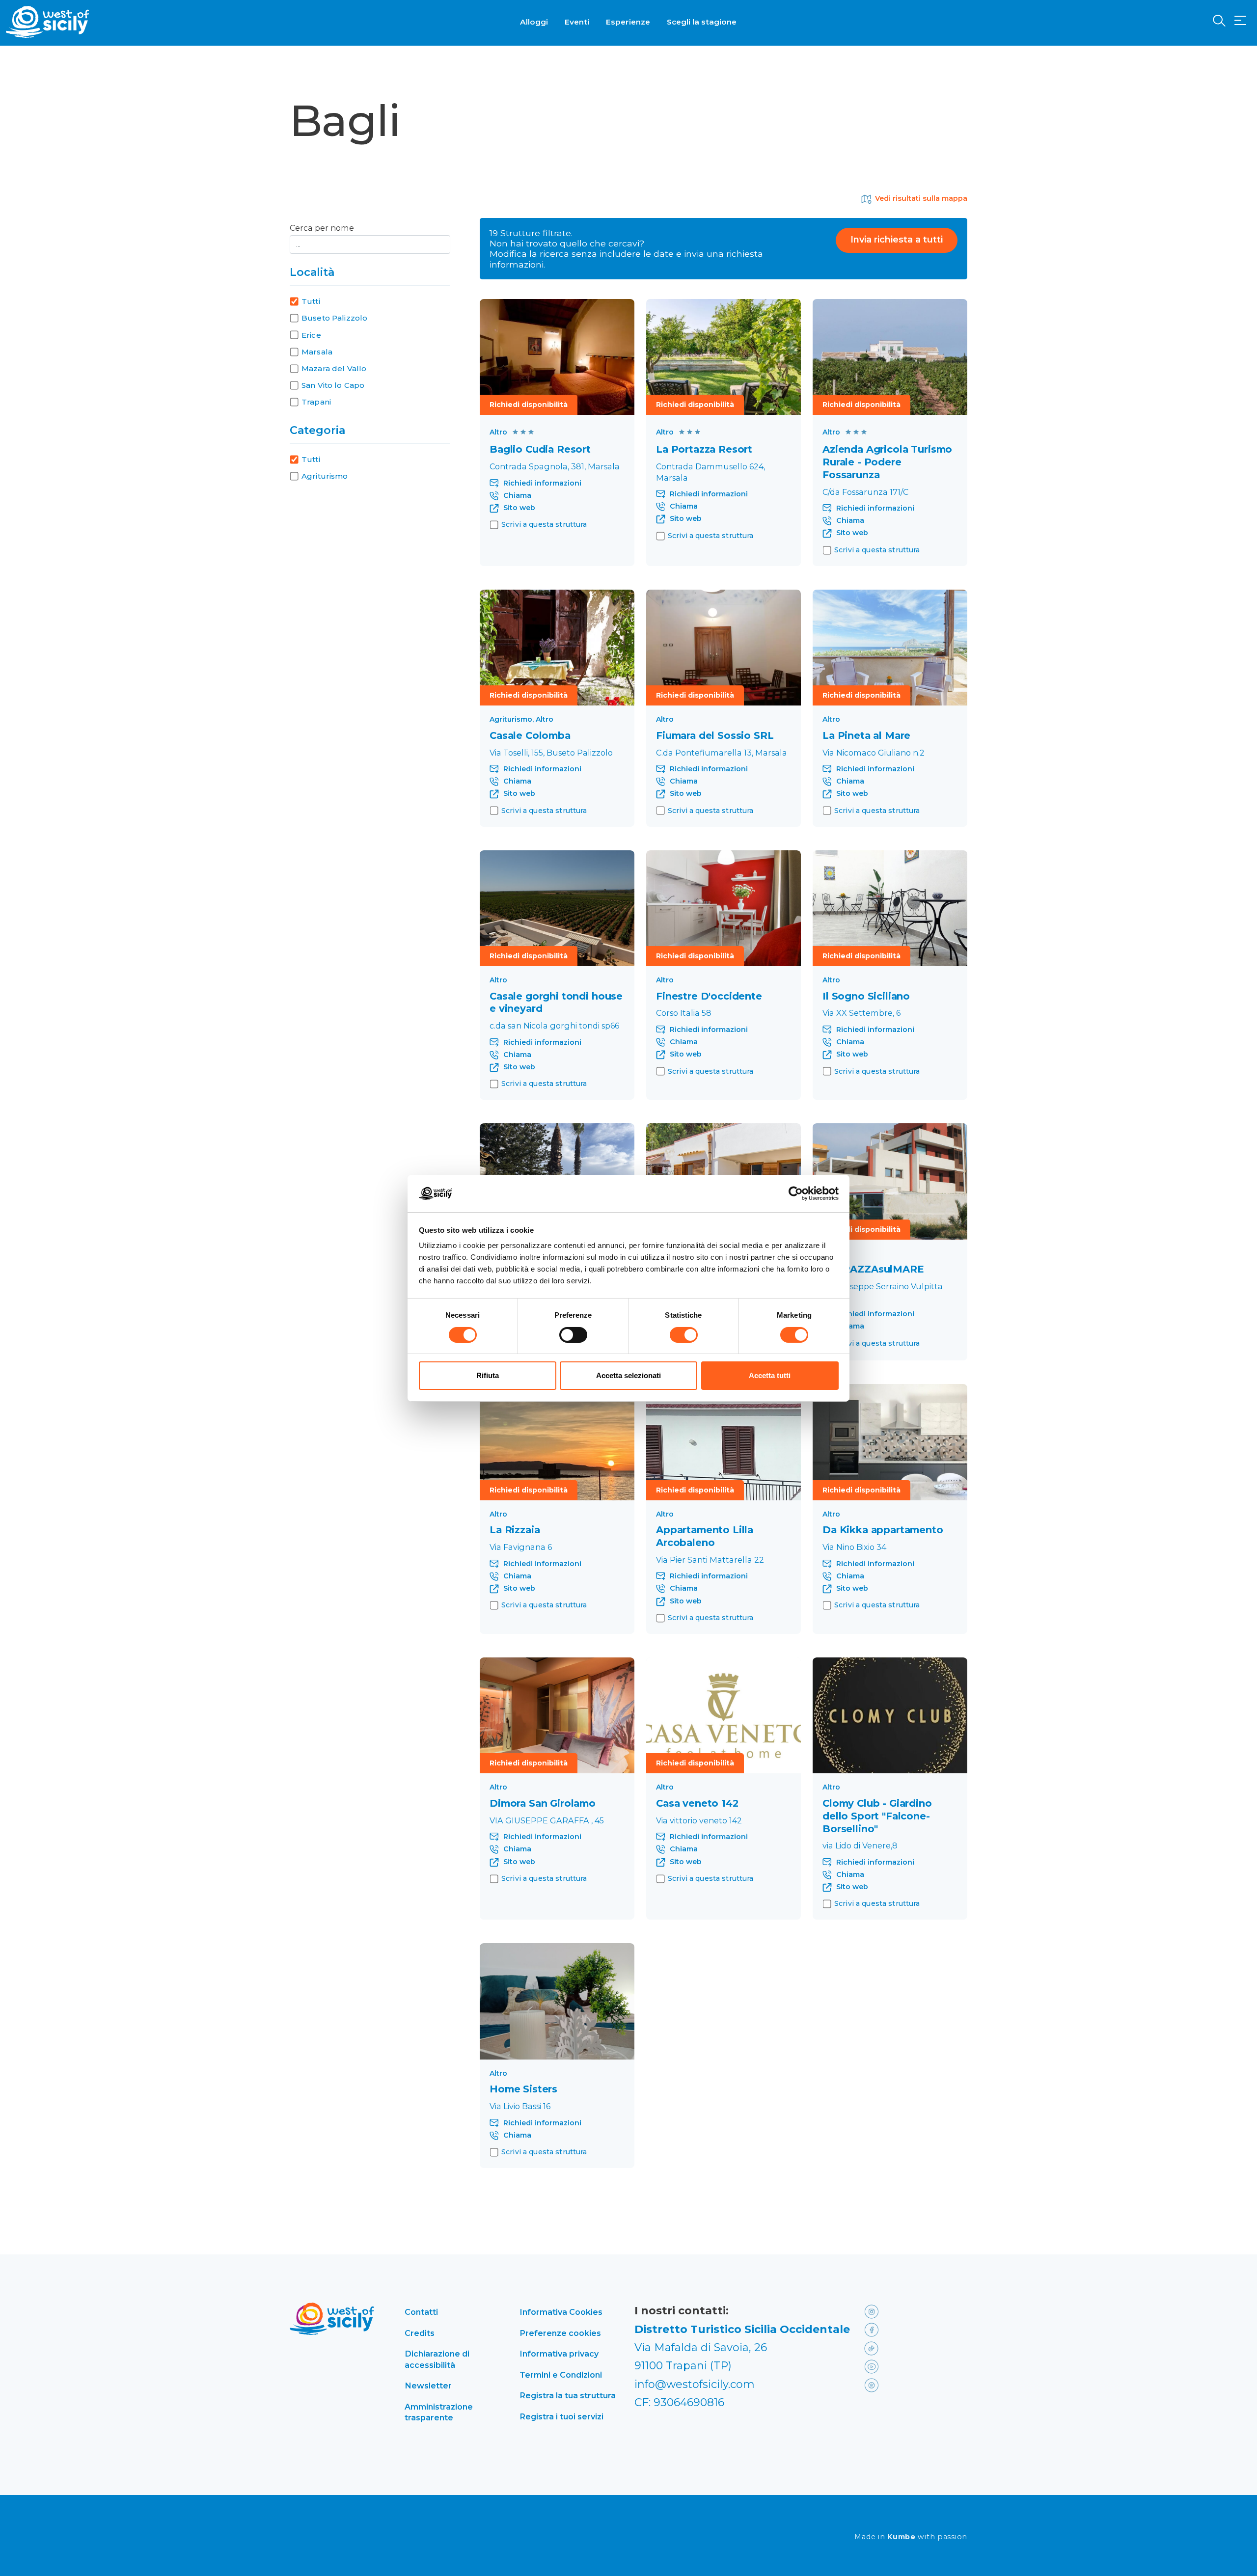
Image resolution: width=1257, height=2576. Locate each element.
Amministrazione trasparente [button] (439, 2412)
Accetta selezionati (628, 1375)
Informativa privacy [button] (559, 2354)
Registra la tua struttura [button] (568, 2395)
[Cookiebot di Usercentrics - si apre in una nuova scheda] (796, 1193)
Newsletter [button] (428, 2386)
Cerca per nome (322, 228)
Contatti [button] (421, 2312)
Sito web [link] (519, 508)
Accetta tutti (770, 1375)
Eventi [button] (577, 22)
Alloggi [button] (534, 22)
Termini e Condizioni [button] (561, 2375)
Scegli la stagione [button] (702, 22)
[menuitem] (534, 21)
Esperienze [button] (628, 22)
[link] (557, 357)
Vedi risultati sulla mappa (921, 199)
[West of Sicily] (48, 22)
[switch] (573, 1335)
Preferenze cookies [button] (560, 2333)
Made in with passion (911, 2537)
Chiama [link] (517, 496)
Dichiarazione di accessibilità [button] (437, 2359)
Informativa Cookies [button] (561, 2312)
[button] (1240, 21)
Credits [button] (420, 2333)
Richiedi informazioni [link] (542, 483)
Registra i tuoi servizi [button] (561, 2416)
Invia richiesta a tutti (897, 240)
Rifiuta (488, 1375)
